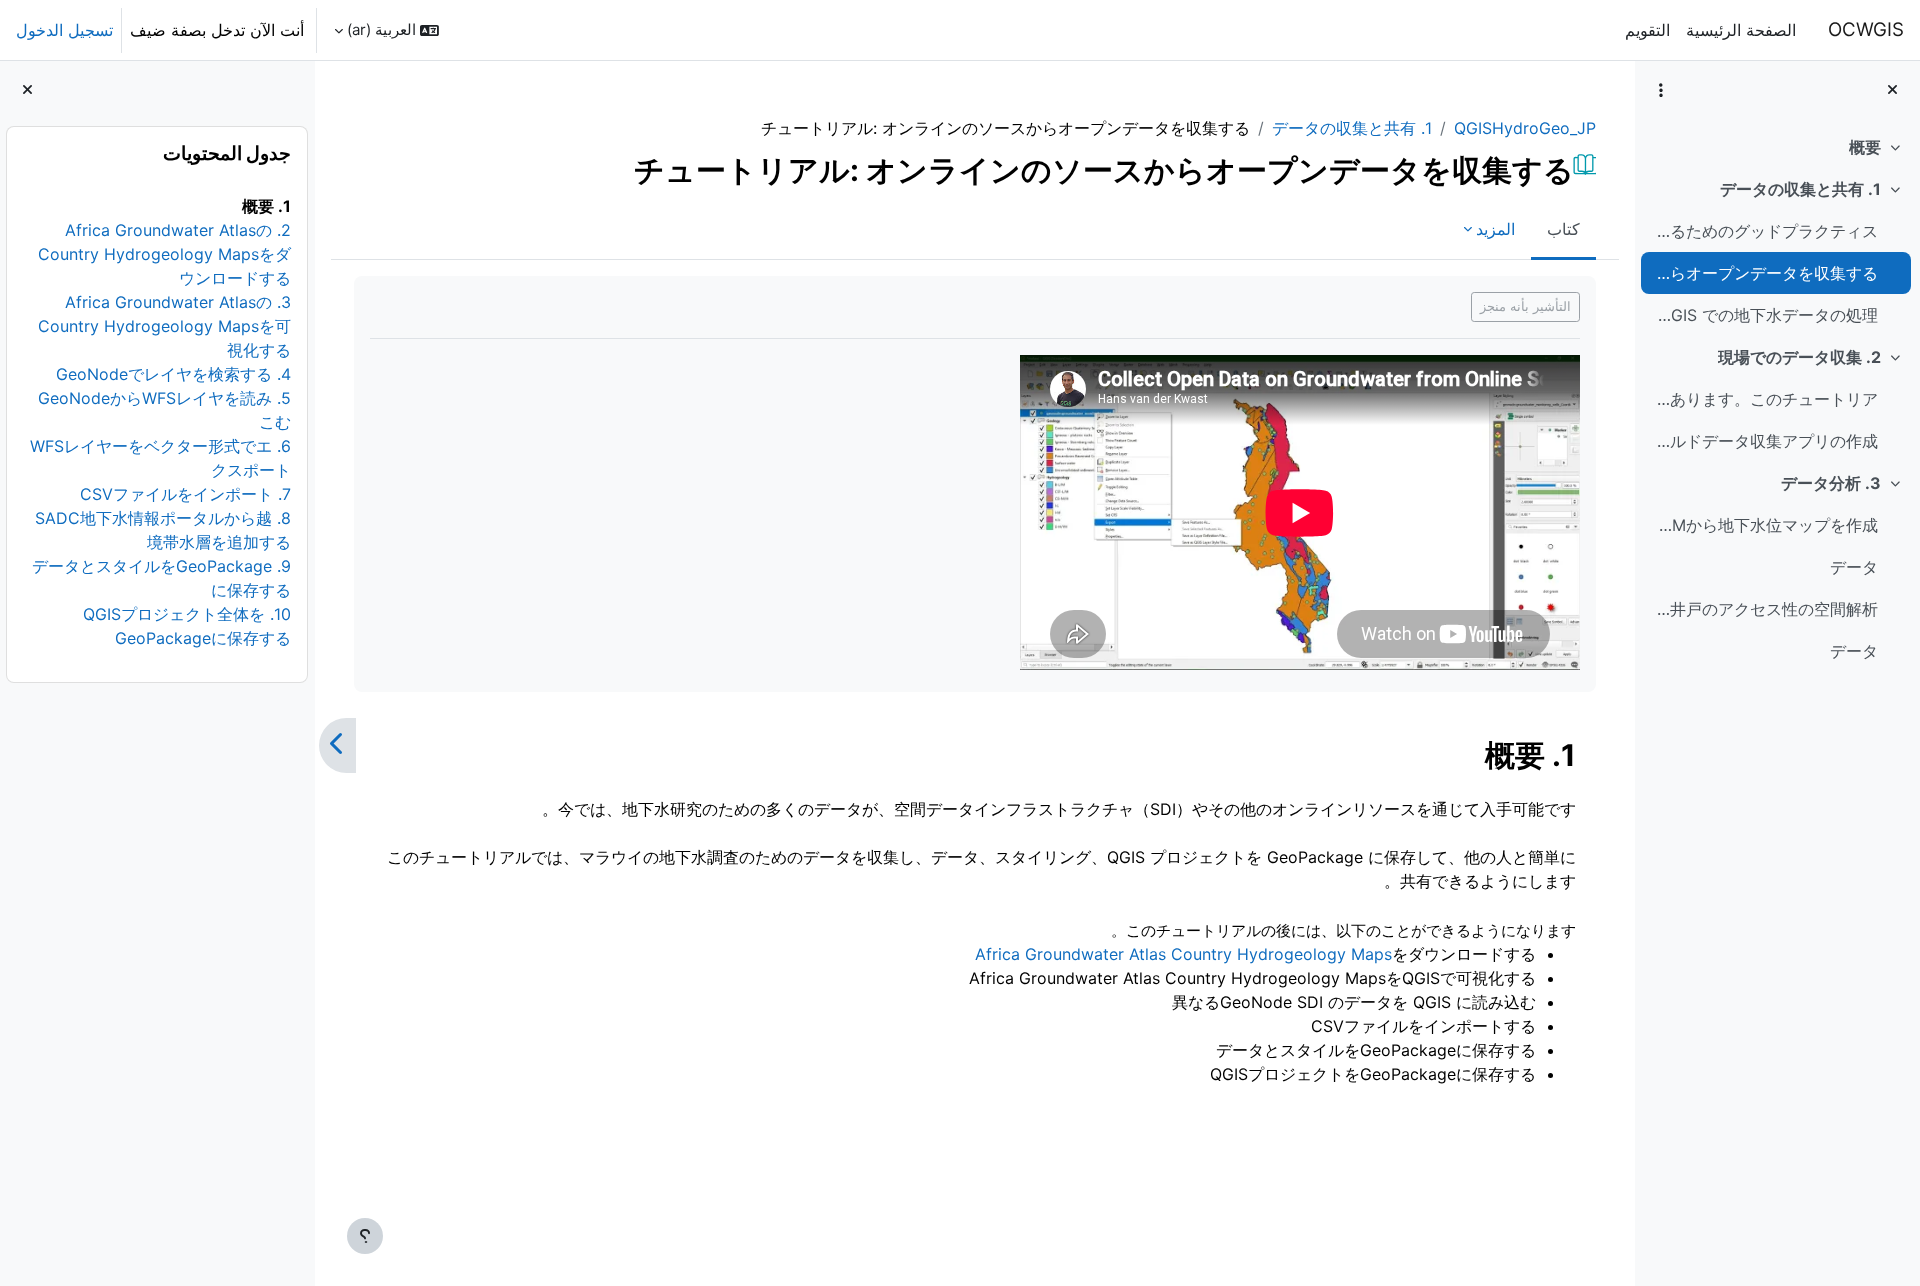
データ (1854, 567)
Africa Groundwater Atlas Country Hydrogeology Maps (1183, 954)
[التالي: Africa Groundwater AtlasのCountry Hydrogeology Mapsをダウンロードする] (337, 746)
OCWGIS (1866, 29)
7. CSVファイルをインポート (186, 494)
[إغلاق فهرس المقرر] (1892, 90)
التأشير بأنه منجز (1525, 306)
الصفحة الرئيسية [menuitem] (1741, 30)
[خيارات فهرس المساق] (1661, 90)
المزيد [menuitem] (1495, 229)
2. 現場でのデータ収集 (1799, 357)
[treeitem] (1777, 147)
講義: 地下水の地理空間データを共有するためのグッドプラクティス (1763, 231)
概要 (1865, 147)
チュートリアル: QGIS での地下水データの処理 (1763, 315)
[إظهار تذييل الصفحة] (365, 1236)
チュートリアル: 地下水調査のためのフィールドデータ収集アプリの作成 (1763, 441)
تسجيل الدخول (64, 30)
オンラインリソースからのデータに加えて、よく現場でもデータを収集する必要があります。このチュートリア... (1763, 399)
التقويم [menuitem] (1647, 30)
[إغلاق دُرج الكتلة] (27, 90)
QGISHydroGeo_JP (1525, 128)
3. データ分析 (1831, 483)
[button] (386, 30)
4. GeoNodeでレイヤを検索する (174, 374)
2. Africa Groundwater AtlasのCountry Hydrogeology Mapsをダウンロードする (165, 254)
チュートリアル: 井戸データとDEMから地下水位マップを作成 (1763, 525)
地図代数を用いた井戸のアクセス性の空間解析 (1763, 609)
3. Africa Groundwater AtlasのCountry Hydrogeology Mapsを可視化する (165, 326)
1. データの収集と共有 (1800, 189)
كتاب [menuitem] (1563, 229)
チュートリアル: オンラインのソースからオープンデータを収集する (1763, 273)
